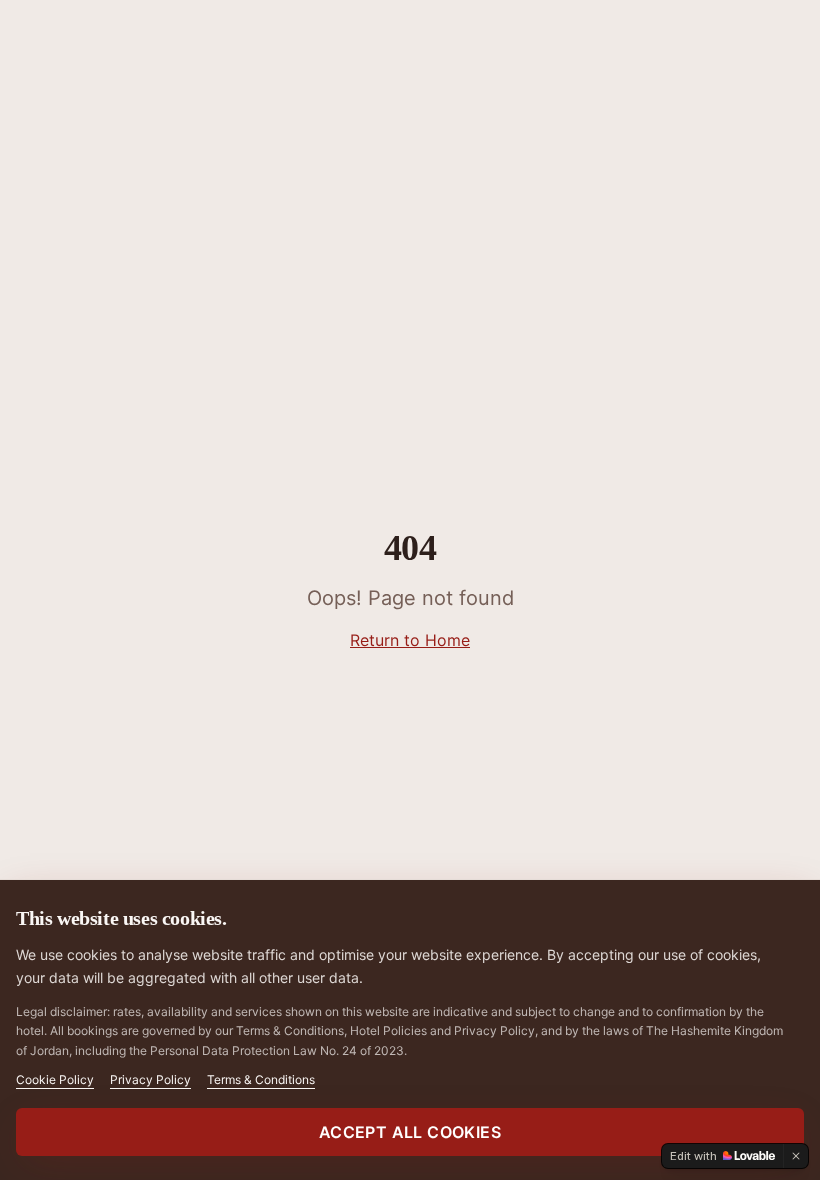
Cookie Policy (55, 1079)
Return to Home (410, 640)
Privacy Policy (150, 1079)
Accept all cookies (410, 1132)
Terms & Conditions (261, 1079)
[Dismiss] (796, 1156)
